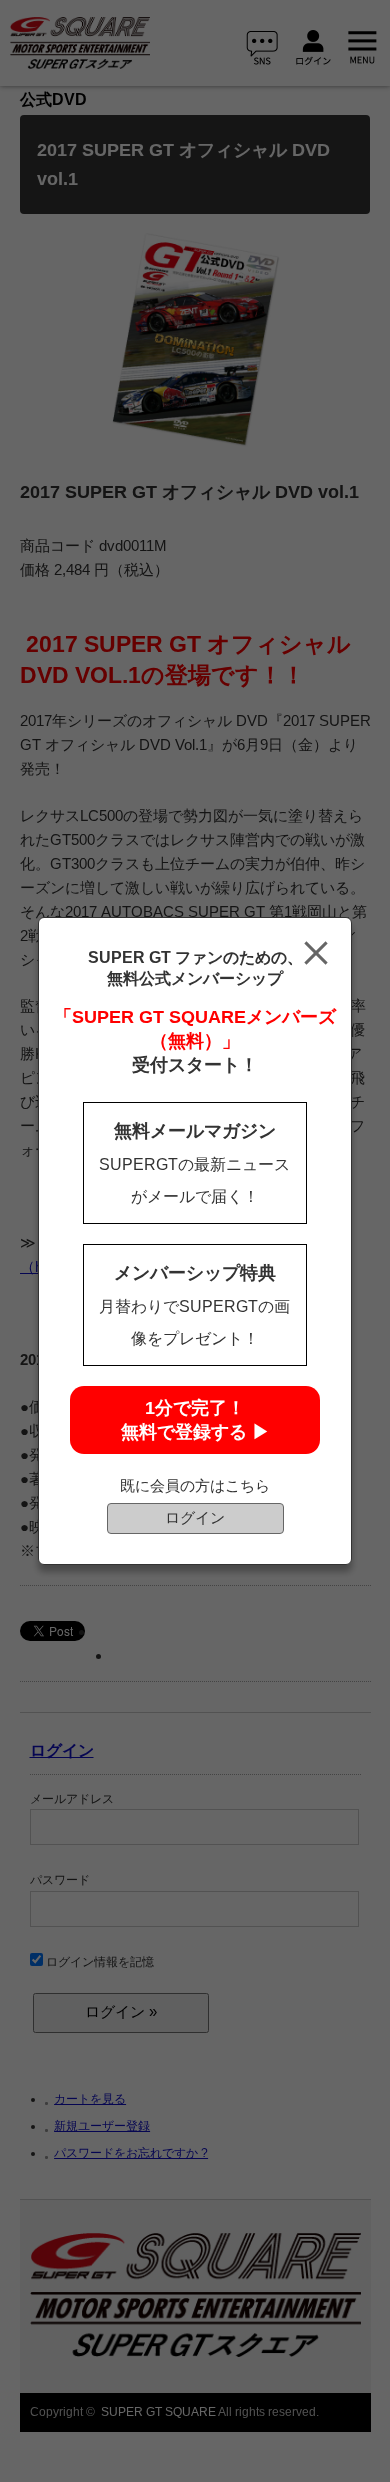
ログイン (195, 1517)
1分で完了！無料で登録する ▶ (195, 1420)
